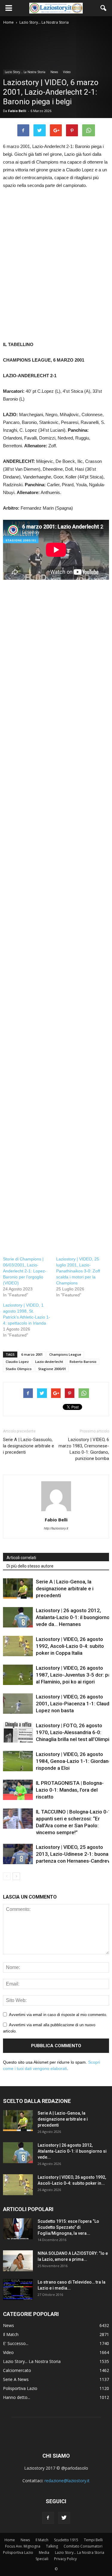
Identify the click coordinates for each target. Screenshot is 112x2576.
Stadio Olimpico (19, 1369)
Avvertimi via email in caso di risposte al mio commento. (58, 2015)
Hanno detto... (17, 2397)
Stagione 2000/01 (52, 1369)
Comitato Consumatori (83, 2546)
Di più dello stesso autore (30, 1566)
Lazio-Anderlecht (49, 1362)
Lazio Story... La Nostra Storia (25, 72)
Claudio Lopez (17, 1362)
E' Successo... (16, 2343)
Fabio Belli (17, 111)
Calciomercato (17, 2370)
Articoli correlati (21, 1558)
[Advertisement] (56, 269)
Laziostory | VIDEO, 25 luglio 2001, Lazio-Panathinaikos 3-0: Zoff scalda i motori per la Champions (78, 1271)
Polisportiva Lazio (20, 2388)
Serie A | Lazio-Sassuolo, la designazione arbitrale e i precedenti (29, 1446)
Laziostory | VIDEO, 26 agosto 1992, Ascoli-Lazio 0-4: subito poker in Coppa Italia (70, 1646)
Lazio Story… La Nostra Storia (80, 2552)
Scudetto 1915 (66, 2540)
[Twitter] (64, 2518)
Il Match (11, 2334)
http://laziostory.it (56, 1528)
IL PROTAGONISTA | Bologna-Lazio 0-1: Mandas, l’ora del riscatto (70, 1790)
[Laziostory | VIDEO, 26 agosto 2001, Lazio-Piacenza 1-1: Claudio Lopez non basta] (18, 1704)
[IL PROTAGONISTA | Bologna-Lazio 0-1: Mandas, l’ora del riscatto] (18, 1790)
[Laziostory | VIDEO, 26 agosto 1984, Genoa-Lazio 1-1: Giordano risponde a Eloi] (18, 1761)
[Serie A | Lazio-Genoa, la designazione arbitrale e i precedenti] (18, 1589)
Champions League (65, 1354)
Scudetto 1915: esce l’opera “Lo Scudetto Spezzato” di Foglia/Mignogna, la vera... (68, 2227)
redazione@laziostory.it (67, 2481)
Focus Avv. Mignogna (23, 2546)
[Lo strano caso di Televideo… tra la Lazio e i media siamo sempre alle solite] (18, 2290)
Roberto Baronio (83, 1362)
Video (67, 72)
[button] (104, 8)
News (54, 72)
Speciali (42, 2559)
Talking (52, 2546)
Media (44, 2552)
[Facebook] (48, 2518)
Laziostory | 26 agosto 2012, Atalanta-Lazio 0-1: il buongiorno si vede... (72, 2151)
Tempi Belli (93, 2540)
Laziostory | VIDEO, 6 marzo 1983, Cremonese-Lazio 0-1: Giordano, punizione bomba (84, 1449)
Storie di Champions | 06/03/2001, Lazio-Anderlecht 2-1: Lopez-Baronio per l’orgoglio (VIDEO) (25, 1271)
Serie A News (16, 2379)
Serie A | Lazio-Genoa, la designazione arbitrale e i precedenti (65, 1589)
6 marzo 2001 (32, 1354)
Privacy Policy (65, 2559)
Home (10, 2540)
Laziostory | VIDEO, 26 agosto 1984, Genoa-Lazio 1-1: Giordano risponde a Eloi (74, 1761)
